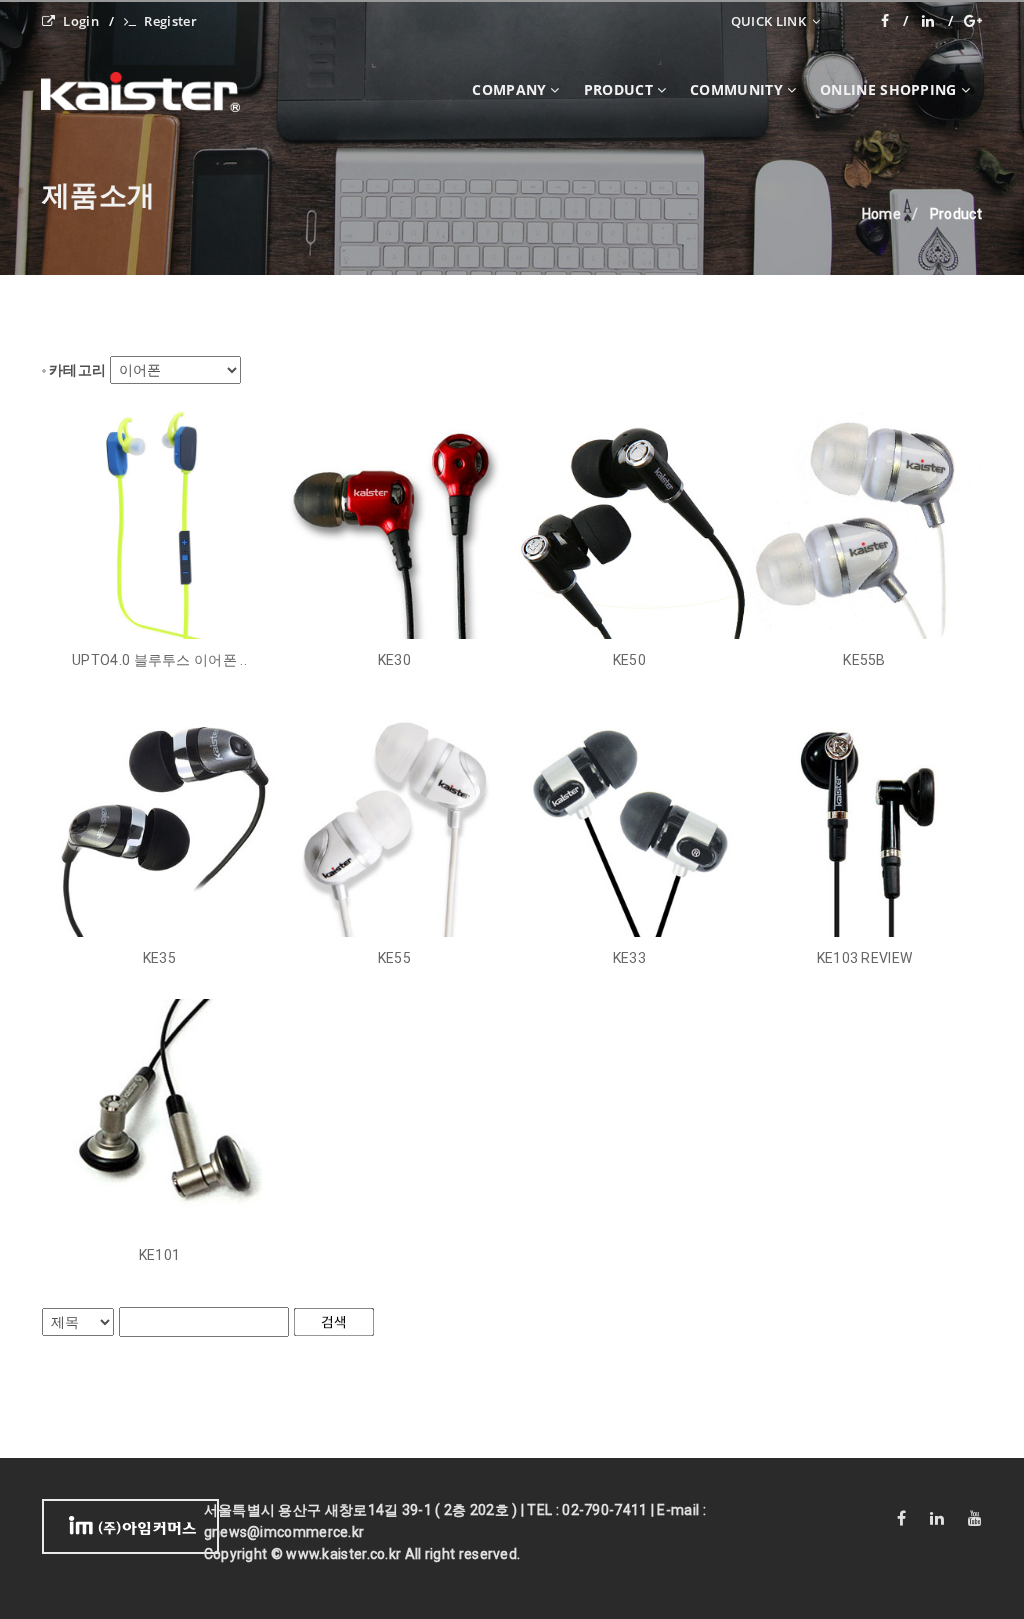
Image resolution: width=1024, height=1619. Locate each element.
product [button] (618, 89)
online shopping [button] (888, 89)
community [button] (736, 89)
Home (881, 214)
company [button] (509, 89)
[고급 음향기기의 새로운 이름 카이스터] (156, 90)
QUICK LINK (770, 21)
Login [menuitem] (81, 21)
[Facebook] (895, 21)
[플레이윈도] (973, 21)
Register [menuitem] (170, 21)
